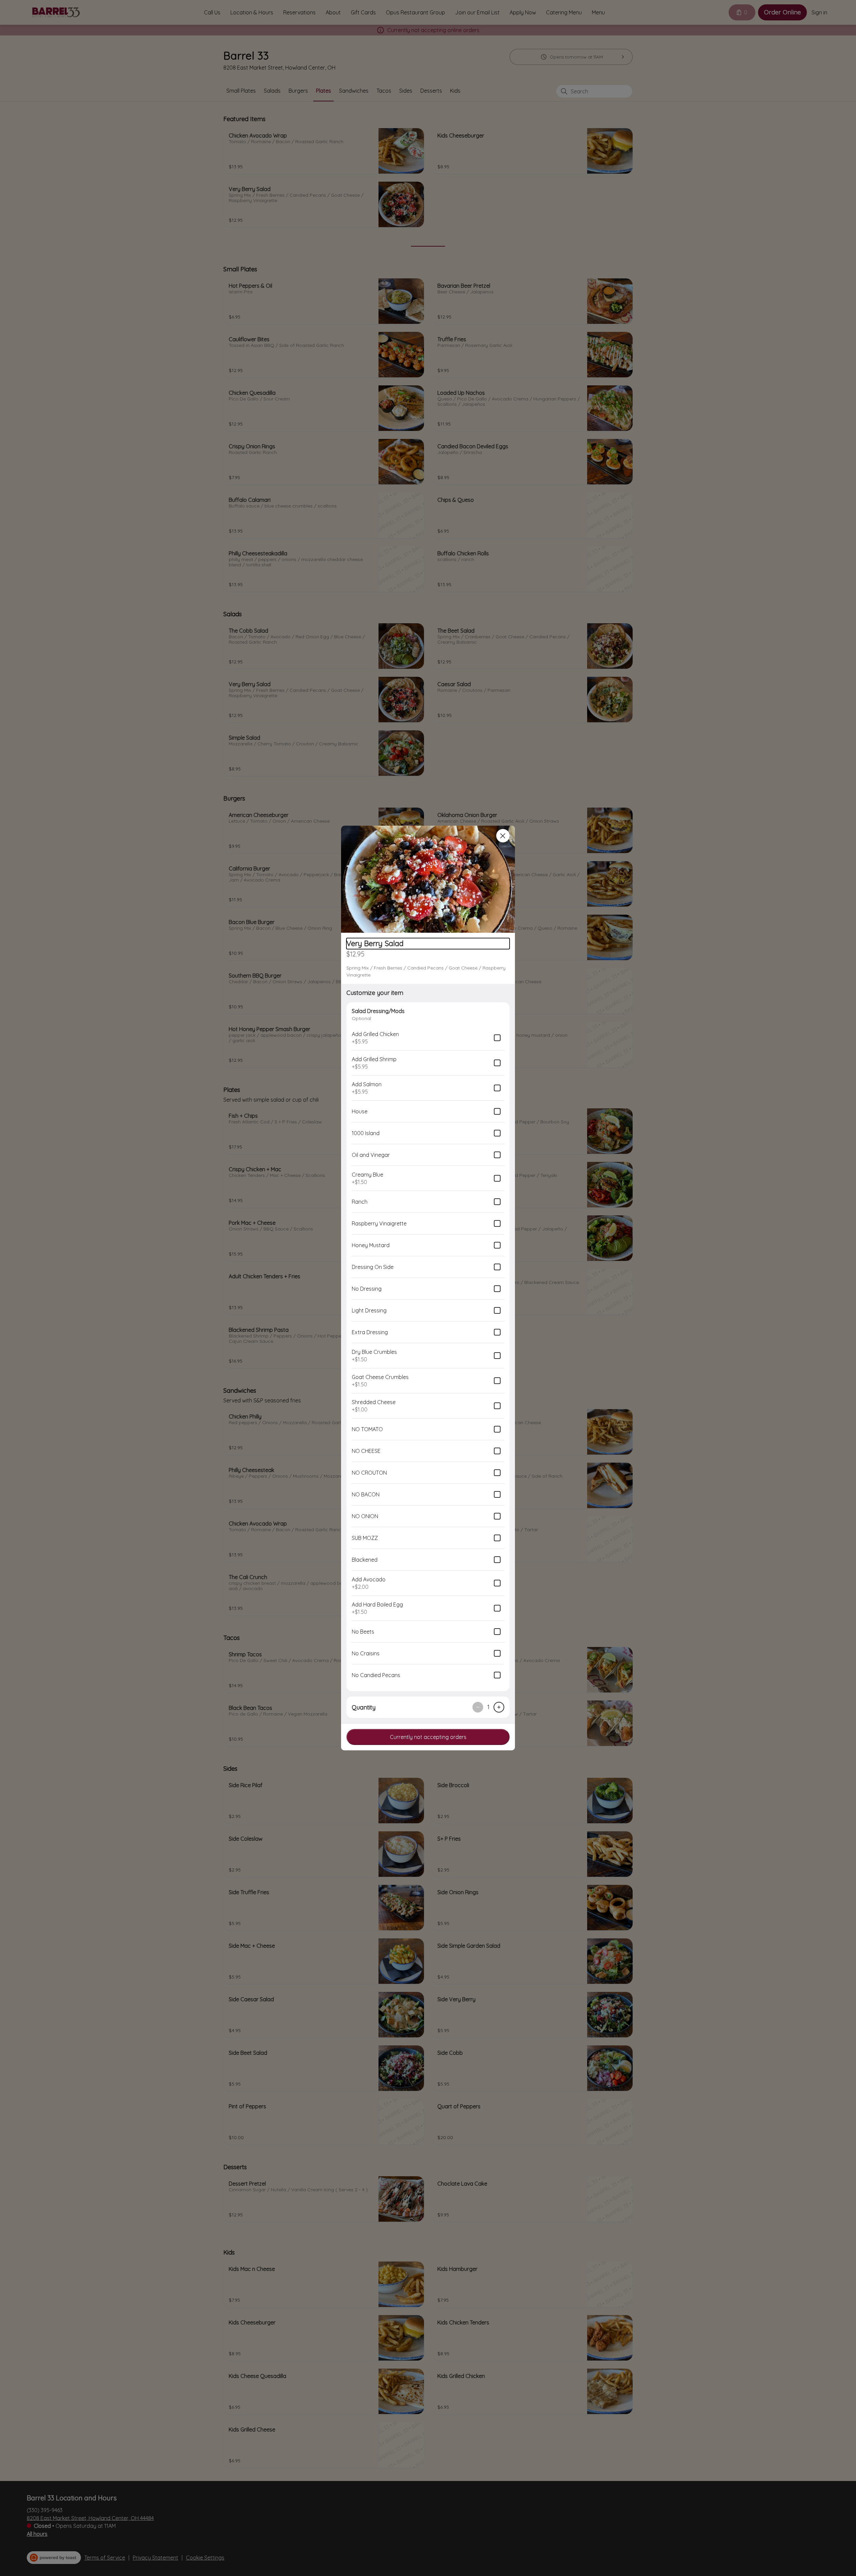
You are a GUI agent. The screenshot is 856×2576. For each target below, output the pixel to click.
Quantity (364, 1707)
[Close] (503, 836)
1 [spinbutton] (488, 1707)
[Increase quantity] (499, 1707)
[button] (428, 879)
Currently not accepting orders (428, 1737)
